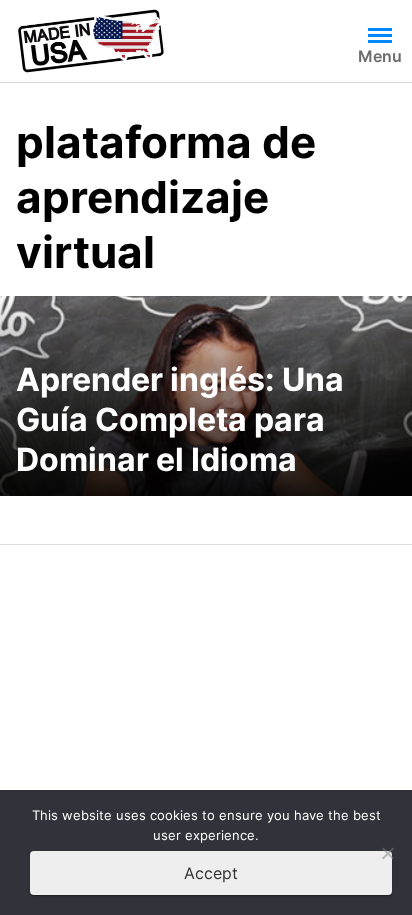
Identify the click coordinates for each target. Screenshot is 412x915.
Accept (211, 873)
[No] (387, 853)
